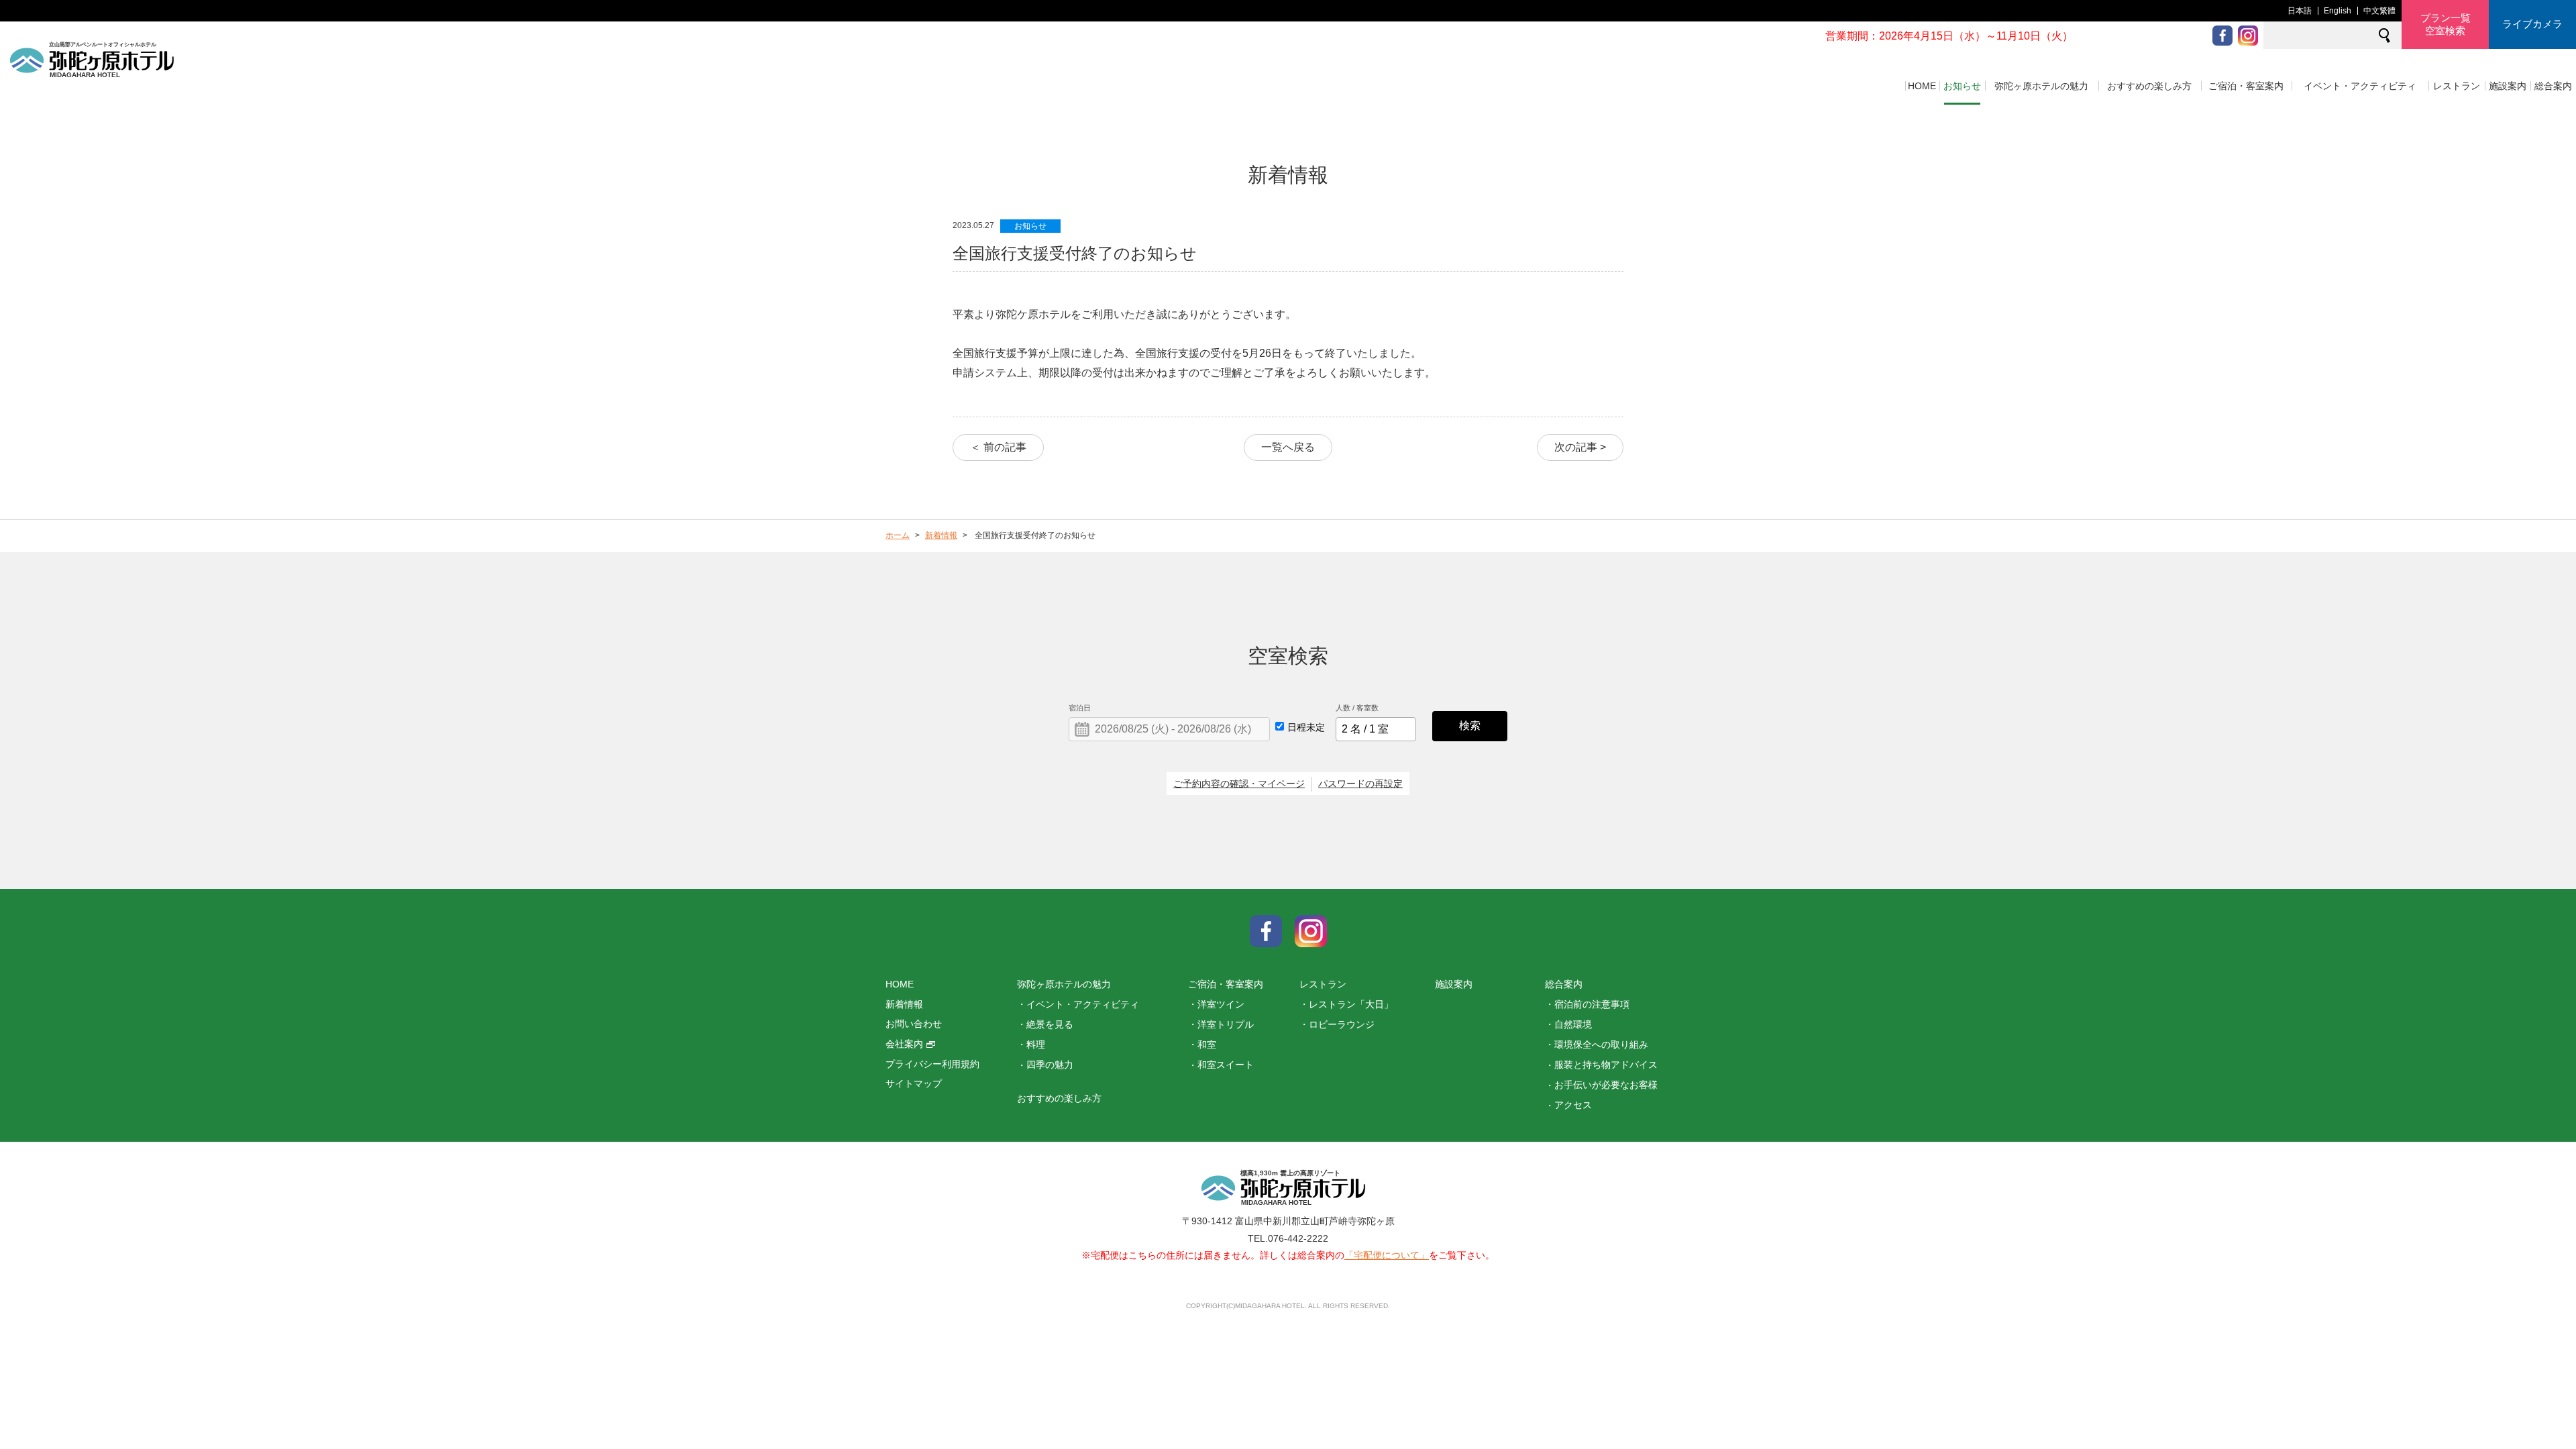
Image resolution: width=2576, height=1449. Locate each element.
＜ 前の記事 (998, 447)
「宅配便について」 (1387, 1255)
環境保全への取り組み (1601, 1044)
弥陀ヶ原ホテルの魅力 (2041, 86)
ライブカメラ (2532, 24)
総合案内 (2553, 86)
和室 (1207, 1044)
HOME (1922, 86)
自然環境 (1573, 1024)
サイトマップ (914, 1083)
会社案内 (904, 1044)
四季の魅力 (1050, 1065)
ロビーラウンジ (1342, 1024)
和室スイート (1226, 1065)
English (2338, 11)
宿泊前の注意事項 (1592, 1004)
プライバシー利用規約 (932, 1064)
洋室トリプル (1226, 1024)
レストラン (2457, 86)
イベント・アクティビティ (2360, 86)
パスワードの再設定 (1360, 784)
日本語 (2300, 11)
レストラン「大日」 (1351, 1004)
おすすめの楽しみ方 (2149, 86)
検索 (1470, 726)
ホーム (898, 535)
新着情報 (941, 535)
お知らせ (1962, 86)
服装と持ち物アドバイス (1606, 1065)
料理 (1036, 1044)
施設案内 (2508, 86)
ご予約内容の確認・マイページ (1239, 784)
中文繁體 (2379, 11)
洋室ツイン (1221, 1004)
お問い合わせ (914, 1024)
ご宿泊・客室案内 (2246, 86)
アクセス (1573, 1105)
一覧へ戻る (1288, 447)
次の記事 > (1580, 447)
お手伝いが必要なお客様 (1606, 1085)
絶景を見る (1050, 1024)
